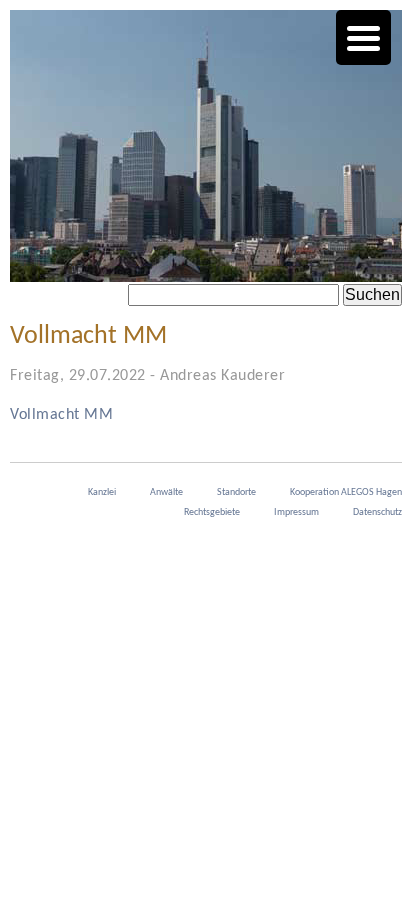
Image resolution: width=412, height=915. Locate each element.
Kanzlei (102, 492)
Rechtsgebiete (212, 512)
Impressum (296, 512)
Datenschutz (377, 512)
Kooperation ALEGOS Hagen (346, 492)
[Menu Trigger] (363, 37)
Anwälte (166, 492)
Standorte (236, 492)
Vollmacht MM (61, 415)
